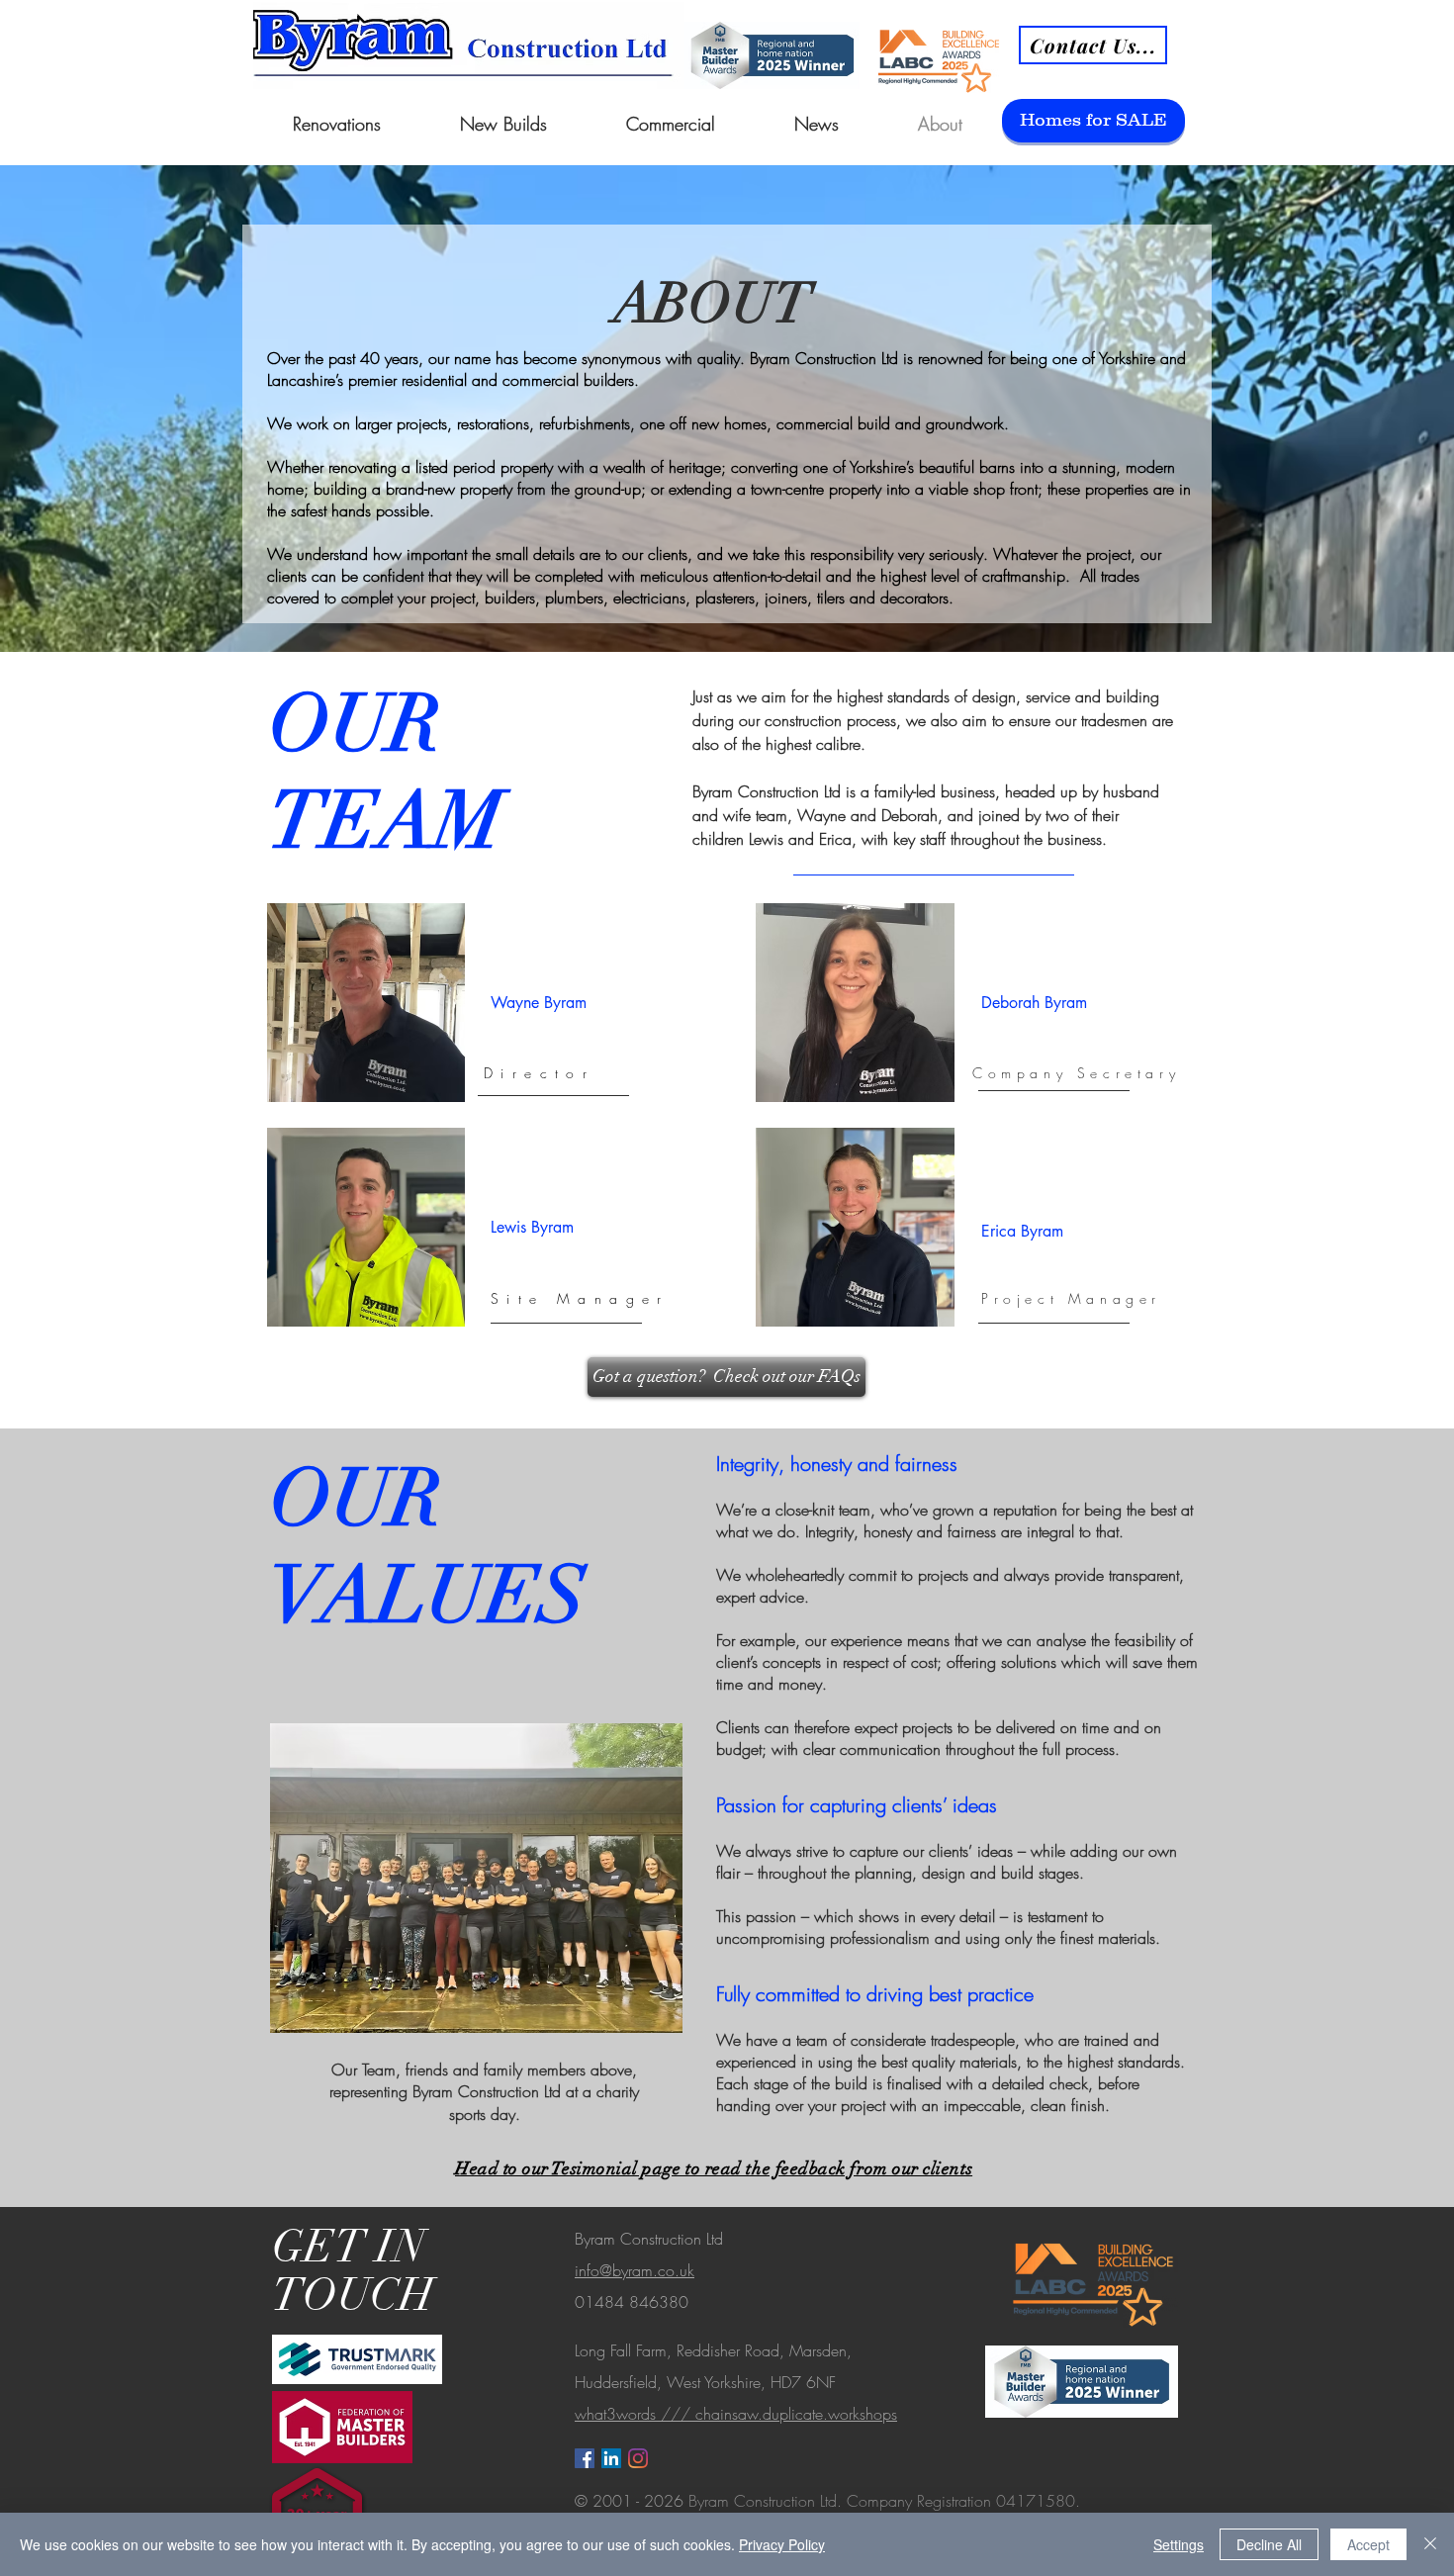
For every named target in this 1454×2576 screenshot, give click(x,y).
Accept (1368, 2544)
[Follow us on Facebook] (585, 2458)
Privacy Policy (782, 2544)
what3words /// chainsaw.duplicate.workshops (736, 2414)
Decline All (1269, 2544)
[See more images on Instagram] (638, 2458)
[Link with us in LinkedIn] (611, 2458)
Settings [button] (1179, 2544)
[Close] (1430, 2544)
